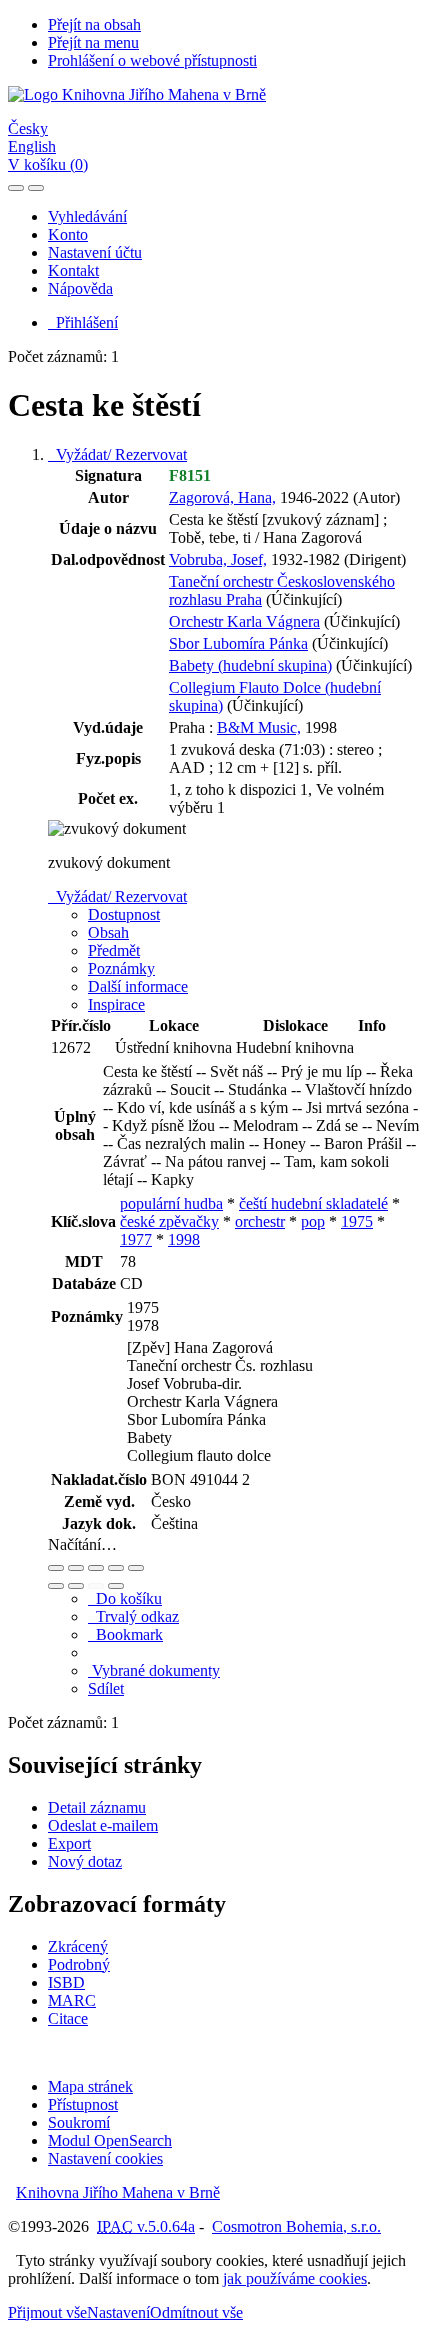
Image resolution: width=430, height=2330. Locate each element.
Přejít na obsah (94, 24)
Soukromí (79, 2122)
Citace (68, 2018)
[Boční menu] (16, 188)
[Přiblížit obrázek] (56, 1568)
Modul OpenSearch (110, 2140)
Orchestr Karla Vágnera (244, 621)
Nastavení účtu (95, 252)
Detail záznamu (97, 1807)
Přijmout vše (47, 2312)
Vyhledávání (87, 216)
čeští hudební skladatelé (313, 1203)
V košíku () (48, 164)
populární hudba (171, 1203)
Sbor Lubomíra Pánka (238, 643)
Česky (28, 128)
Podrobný (79, 1964)
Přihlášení (83, 322)
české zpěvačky (169, 1221)
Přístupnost (83, 2104)
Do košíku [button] (125, 1598)
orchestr (260, 1221)
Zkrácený (78, 1946)
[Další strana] (116, 1586)
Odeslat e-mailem (103, 1825)
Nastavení (118, 2312)
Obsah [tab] (108, 932)
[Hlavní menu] (36, 188)
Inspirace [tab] (116, 1004)
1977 (136, 1239)
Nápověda (80, 288)
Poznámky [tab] (121, 968)
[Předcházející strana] (96, 1586)
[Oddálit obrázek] (76, 1568)
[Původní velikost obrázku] (96, 1568)
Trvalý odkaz (133, 1616)
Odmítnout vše (196, 2312)
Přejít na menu (93, 42)
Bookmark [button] (125, 1634)
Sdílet (106, 1688)
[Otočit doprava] (76, 1586)
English (32, 146)
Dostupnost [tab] (124, 914)
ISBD (66, 1982)
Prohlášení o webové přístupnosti (152, 60)
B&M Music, (259, 727)
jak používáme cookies (295, 2278)
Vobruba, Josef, (218, 559)
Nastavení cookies (105, 2158)
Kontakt (73, 270)
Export (69, 1843)
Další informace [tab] (138, 986)
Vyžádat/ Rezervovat (117, 454)
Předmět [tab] (114, 950)
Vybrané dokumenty (154, 1670)
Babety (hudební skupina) (250, 665)
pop (313, 1221)
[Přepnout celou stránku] (116, 1568)
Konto (68, 234)
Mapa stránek (90, 2086)
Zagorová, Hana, (222, 497)
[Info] (136, 1568)
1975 (357, 1221)
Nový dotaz (85, 1861)
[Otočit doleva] (56, 1586)
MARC (72, 2000)
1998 (184, 1239)
